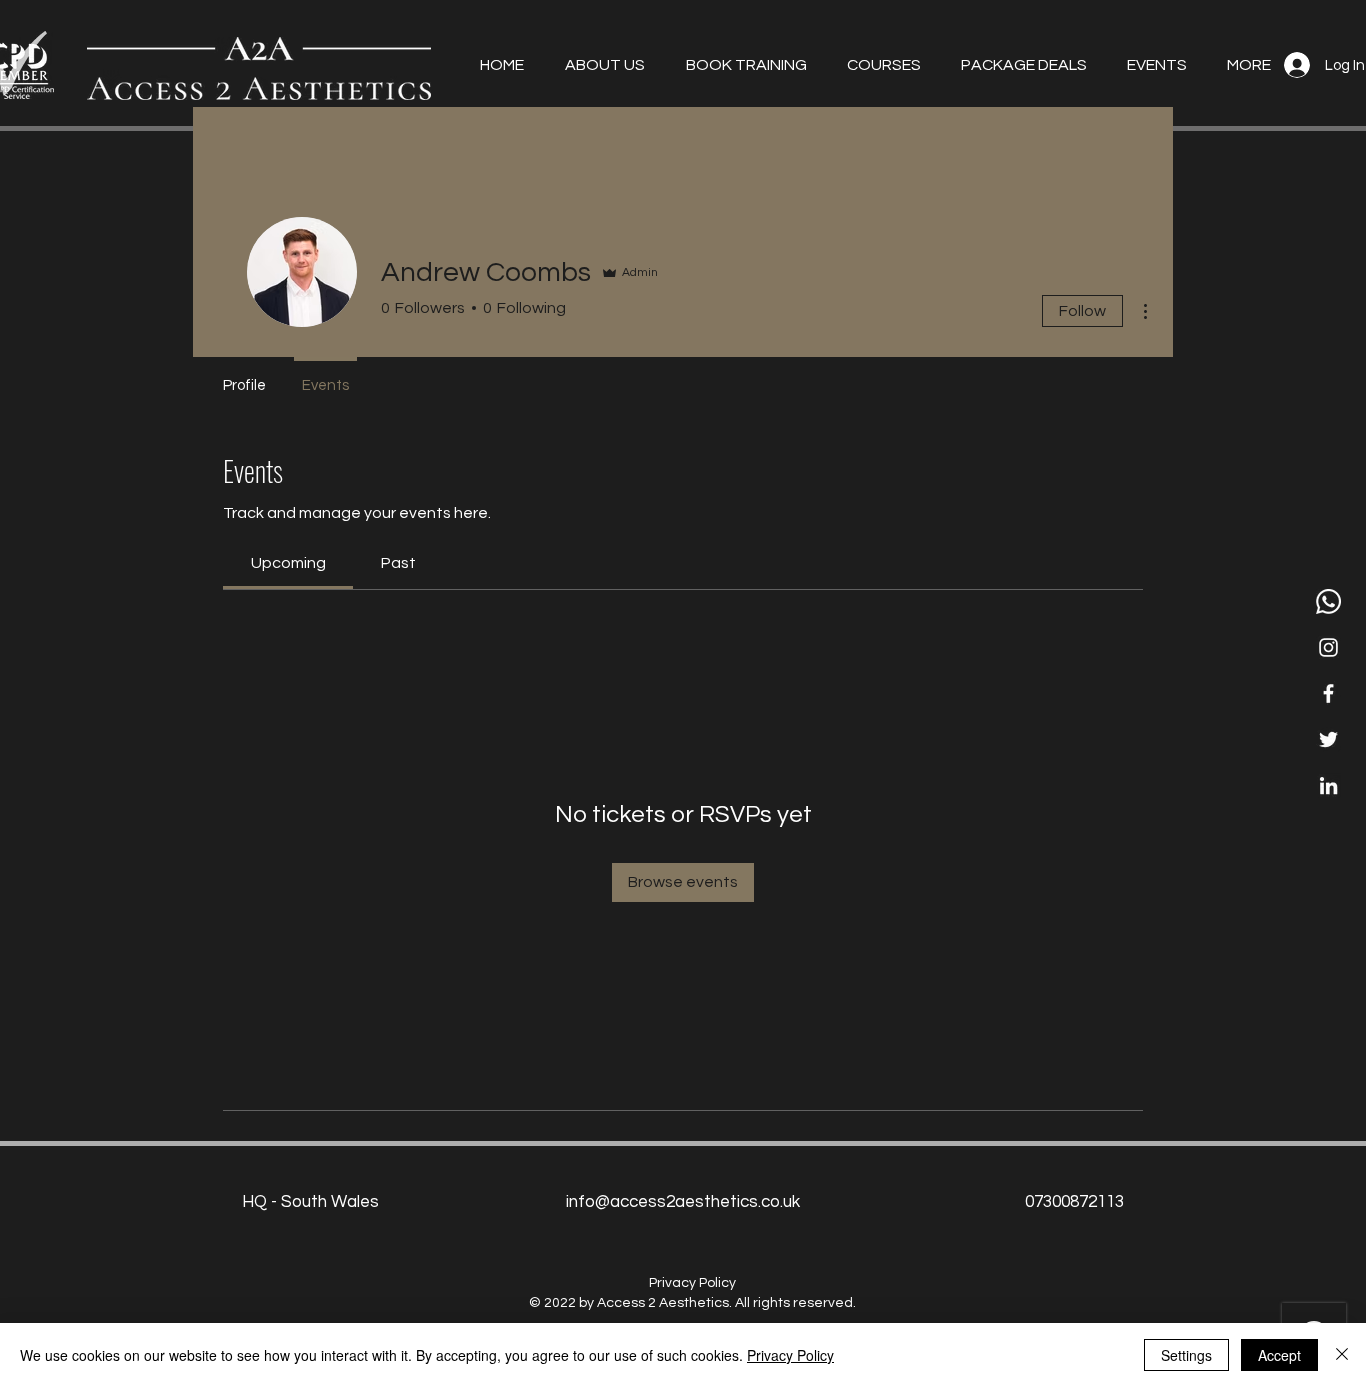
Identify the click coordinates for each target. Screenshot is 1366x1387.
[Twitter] (1328, 739)
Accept (1279, 1355)
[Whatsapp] (1328, 601)
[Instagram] (1328, 647)
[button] (599, 65)
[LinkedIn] (1328, 785)
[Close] (1342, 1355)
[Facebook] (1328, 693)
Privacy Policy (790, 1355)
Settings (1186, 1355)
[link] (288, 563)
